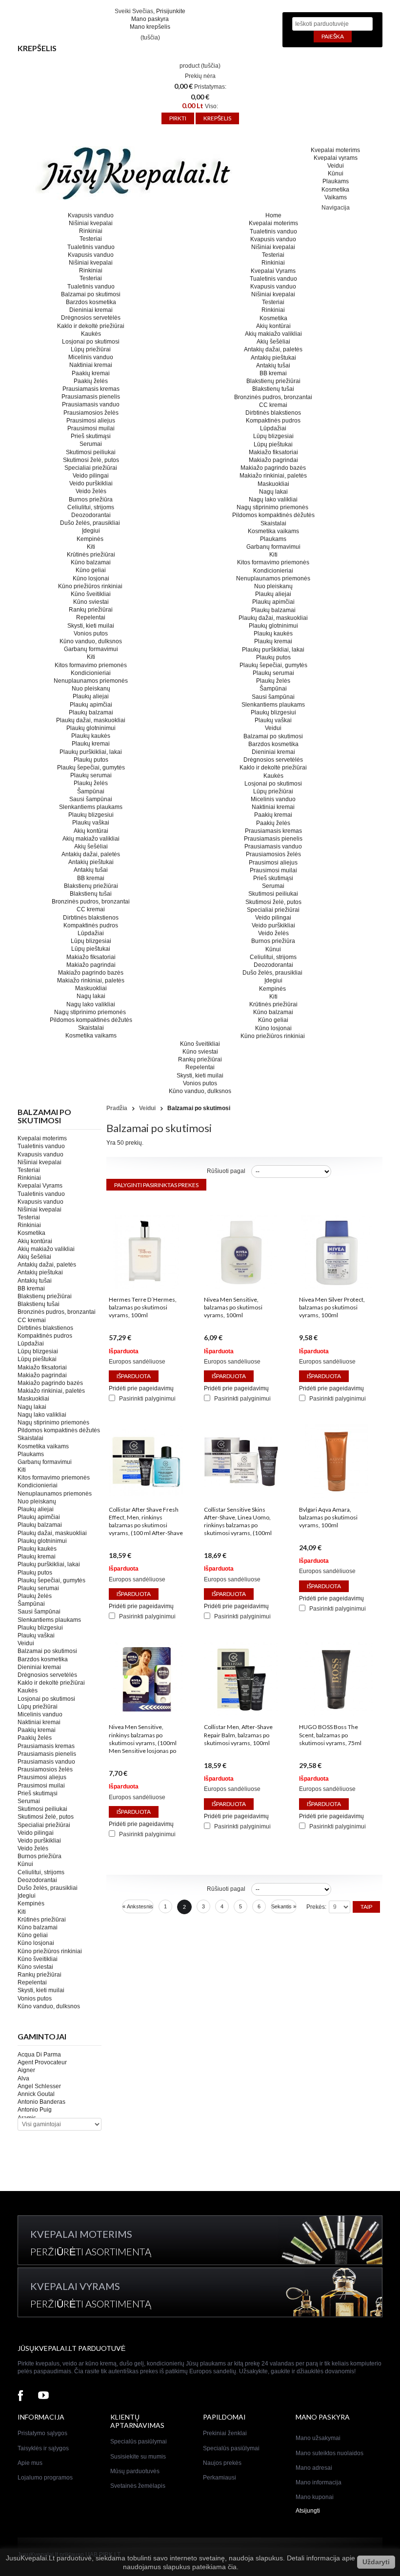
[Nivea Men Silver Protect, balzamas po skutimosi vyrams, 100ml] (336, 1287)
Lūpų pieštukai (91, 949)
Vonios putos (91, 634)
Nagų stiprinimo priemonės (91, 1012)
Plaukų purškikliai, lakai (91, 752)
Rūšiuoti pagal (226, 1171)
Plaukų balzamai (91, 712)
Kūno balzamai (91, 562)
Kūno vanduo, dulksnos (91, 641)
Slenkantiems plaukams (91, 807)
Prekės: (316, 1907)
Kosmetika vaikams (91, 1036)
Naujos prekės (222, 2463)
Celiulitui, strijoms (91, 507)
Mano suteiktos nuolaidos (330, 2453)
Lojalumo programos (45, 2478)
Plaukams (336, 181)
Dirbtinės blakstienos (91, 918)
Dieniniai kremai (91, 310)
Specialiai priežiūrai (91, 468)
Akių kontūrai (91, 831)
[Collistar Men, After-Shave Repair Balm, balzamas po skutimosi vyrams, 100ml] (241, 1714)
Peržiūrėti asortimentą (91, 2251)
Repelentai (91, 617)
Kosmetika (335, 190)
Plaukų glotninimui (91, 728)
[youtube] (43, 2396)
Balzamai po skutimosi (91, 294)
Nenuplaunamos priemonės (91, 681)
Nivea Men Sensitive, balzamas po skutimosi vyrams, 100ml (233, 1307)
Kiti (91, 547)
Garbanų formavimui (91, 649)
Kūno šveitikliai (91, 594)
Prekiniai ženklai (225, 2433)
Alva (23, 2078)
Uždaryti (376, 2562)
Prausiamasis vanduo (91, 404)
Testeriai (91, 239)
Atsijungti (308, 2511)
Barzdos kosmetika (91, 302)
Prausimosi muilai (91, 428)
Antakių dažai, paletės (91, 854)
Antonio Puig (35, 2110)
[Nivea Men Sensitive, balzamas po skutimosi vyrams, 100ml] (241, 1287)
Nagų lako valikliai (91, 1004)
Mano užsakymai (318, 2438)
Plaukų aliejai (91, 696)
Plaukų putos (91, 760)
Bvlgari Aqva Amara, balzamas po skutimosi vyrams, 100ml (328, 1517)
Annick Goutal (36, 2094)
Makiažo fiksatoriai (91, 957)
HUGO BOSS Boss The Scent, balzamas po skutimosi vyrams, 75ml (330, 1735)
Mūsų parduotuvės (135, 2471)
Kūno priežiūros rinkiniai (91, 586)
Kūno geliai (91, 570)
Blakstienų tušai (91, 894)
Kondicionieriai (91, 673)
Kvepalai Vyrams (40, 1186)
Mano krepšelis (150, 27)
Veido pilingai (91, 476)
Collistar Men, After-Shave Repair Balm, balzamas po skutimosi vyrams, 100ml (238, 1735)
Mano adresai (314, 2468)
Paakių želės (91, 381)
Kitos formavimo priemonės (91, 665)
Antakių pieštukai (91, 862)
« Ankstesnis (138, 1906)
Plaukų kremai (91, 744)
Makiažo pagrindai (91, 965)
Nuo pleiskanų (91, 689)
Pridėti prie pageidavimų (141, 1388)
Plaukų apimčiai (91, 705)
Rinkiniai (91, 231)
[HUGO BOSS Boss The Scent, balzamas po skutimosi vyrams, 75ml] (336, 1714)
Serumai (91, 444)
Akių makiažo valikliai (91, 839)
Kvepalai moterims (335, 150)
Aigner (26, 2070)
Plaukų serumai (91, 775)
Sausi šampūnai (91, 799)
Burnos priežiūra (91, 500)
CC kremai (91, 909)
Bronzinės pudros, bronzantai (91, 902)
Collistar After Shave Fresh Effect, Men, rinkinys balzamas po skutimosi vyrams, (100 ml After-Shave (146, 1521)
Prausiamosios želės (91, 413)
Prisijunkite (171, 11)
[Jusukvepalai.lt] (153, 174)
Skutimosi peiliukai (91, 452)
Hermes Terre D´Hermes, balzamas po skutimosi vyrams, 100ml (143, 1307)
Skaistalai (91, 1028)
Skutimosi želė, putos (91, 460)
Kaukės (91, 334)
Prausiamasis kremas (91, 389)
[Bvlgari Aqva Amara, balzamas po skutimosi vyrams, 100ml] (336, 1497)
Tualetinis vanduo (91, 247)
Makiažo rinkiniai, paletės (91, 980)
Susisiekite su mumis (138, 2457)
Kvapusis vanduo (91, 215)
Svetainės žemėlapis (138, 2486)
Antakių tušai (91, 870)
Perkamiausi (220, 2478)
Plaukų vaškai (91, 823)
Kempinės (91, 539)
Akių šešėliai (91, 846)
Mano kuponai (315, 2497)
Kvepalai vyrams (336, 158)
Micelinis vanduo (91, 357)
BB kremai (91, 878)
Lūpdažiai (91, 933)
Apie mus (30, 2463)
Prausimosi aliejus (91, 421)
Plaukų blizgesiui (91, 815)
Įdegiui (91, 531)
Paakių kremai (91, 373)
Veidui (336, 166)
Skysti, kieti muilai (91, 626)
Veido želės (91, 491)
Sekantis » (284, 1906)
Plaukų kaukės (91, 736)
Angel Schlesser (39, 2086)
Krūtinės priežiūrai (91, 555)
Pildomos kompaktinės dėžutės (91, 1020)
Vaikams (336, 197)
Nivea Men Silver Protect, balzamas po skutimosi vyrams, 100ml (332, 1307)
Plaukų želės (91, 783)
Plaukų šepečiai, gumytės (91, 768)
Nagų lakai (91, 996)
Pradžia (117, 1108)
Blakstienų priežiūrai (91, 886)
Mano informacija (319, 2482)
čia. (233, 2567)
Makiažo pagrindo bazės (91, 973)
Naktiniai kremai (91, 365)
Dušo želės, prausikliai (91, 523)
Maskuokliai (91, 988)
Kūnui (336, 173)
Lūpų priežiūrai (91, 349)
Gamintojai (42, 2036)
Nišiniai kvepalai (91, 223)
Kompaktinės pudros (91, 925)
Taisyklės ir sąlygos (43, 2448)
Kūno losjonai (91, 578)
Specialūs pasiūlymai (139, 2441)
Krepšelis (37, 48)
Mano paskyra (150, 19)
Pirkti (178, 118)
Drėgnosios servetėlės (91, 318)
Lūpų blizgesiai (91, 941)
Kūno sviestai (91, 602)
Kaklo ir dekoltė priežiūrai (91, 326)
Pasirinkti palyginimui (147, 1399)
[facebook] (20, 2396)
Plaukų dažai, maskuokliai (91, 720)
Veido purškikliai (91, 483)
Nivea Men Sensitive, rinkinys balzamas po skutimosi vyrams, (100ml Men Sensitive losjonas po (143, 1739)
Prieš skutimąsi (91, 436)
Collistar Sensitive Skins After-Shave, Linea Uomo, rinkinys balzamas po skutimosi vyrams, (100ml (238, 1521)
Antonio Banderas (41, 2102)
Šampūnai (91, 791)
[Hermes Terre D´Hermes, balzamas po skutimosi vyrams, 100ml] (146, 1287)
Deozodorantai (91, 515)
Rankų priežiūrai (91, 610)
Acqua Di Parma (39, 2055)
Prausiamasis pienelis (91, 397)
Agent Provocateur (42, 2062)
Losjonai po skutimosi (91, 342)
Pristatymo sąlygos (42, 2433)
